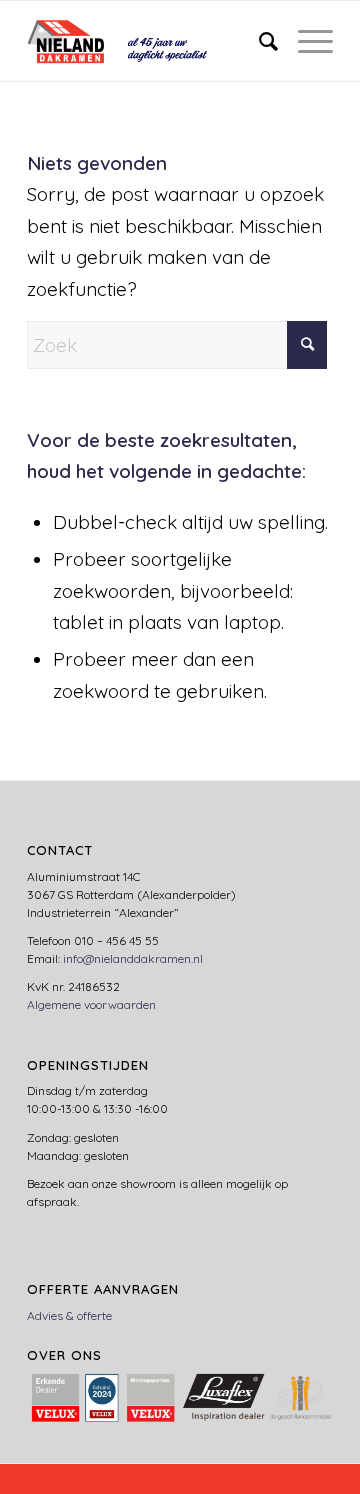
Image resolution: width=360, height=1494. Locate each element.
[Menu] (305, 41)
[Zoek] (258, 41)
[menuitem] (258, 41)
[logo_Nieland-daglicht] (149, 41)
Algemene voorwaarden (91, 1004)
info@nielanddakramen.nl (133, 958)
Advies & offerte (69, 1315)
